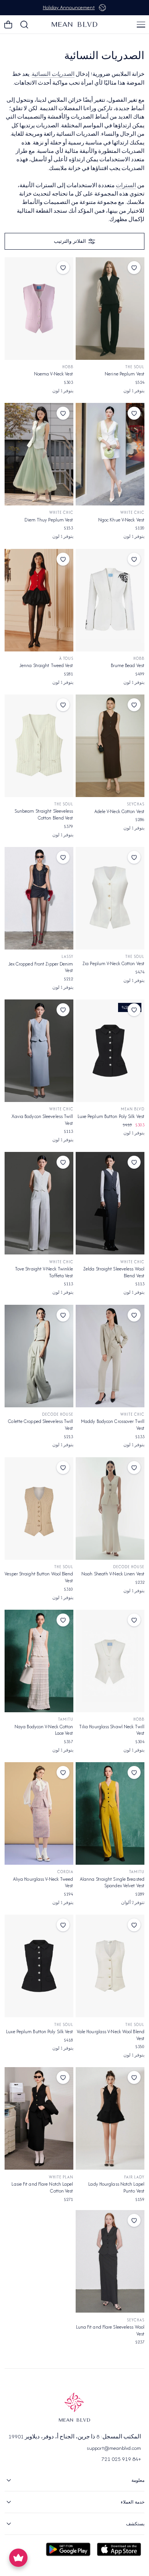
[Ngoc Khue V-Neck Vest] (110, 454)
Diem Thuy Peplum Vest (49, 520)
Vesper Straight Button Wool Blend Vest (39, 1577)
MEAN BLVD (133, 1109)
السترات (126, 185)
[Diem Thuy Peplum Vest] (39, 454)
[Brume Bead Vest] (110, 600)
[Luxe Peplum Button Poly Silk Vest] (110, 1051)
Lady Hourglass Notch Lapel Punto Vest (116, 2187)
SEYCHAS (136, 804)
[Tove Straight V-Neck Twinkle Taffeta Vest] (39, 1203)
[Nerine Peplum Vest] (110, 309)
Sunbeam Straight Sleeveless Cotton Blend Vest (44, 814)
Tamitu (66, 1719)
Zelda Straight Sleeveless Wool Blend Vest (114, 1272)
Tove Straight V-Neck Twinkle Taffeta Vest (44, 1272)
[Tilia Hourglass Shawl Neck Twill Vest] (110, 1661)
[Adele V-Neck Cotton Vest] (110, 746)
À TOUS (66, 658)
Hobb (68, 367)
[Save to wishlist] (134, 268)
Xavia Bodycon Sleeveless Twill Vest (42, 1120)
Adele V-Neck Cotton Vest (119, 811)
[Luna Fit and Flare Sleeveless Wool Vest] (110, 2261)
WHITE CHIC (132, 512)
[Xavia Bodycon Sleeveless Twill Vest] (39, 1051)
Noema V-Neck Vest (54, 374)
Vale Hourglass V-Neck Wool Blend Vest (111, 2035)
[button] (141, 24)
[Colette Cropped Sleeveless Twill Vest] (39, 1356)
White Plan (61, 2177)
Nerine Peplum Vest (125, 374)
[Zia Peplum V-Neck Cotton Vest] (110, 898)
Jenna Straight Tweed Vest (46, 665)
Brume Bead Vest (128, 665)
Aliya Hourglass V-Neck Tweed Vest (43, 1882)
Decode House (58, 1414)
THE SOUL (135, 367)
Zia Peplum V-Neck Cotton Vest (113, 963)
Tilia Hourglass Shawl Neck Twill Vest (112, 1730)
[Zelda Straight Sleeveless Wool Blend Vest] (110, 1203)
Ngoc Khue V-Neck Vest (121, 520)
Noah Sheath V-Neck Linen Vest (113, 1574)
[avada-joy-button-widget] (18, 2558)
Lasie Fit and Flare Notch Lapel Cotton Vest (42, 2187)
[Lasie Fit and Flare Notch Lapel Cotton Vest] (39, 2118)
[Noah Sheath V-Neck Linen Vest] (110, 1509)
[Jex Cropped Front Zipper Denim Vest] (39, 898)
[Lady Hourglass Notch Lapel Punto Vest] (110, 2118)
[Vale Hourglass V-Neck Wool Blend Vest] (110, 1966)
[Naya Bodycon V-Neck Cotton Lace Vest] (39, 1661)
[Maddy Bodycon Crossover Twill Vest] (110, 1356)
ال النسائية (53, 74)
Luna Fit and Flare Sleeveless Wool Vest (110, 2330)
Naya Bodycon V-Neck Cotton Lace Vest (44, 1730)
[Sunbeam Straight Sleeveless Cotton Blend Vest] (39, 746)
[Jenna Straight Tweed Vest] (39, 600)
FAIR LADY (134, 2177)
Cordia (65, 1872)
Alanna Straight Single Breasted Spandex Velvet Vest (112, 1882)
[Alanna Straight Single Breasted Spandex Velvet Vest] (110, 1813)
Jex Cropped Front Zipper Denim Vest (41, 967)
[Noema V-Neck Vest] (39, 309)
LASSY (67, 957)
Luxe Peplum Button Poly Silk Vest (111, 1116)
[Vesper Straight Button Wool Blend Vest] (39, 1509)
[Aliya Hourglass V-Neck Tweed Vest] (39, 1813)
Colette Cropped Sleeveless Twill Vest (40, 1425)
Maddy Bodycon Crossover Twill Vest (113, 1425)
